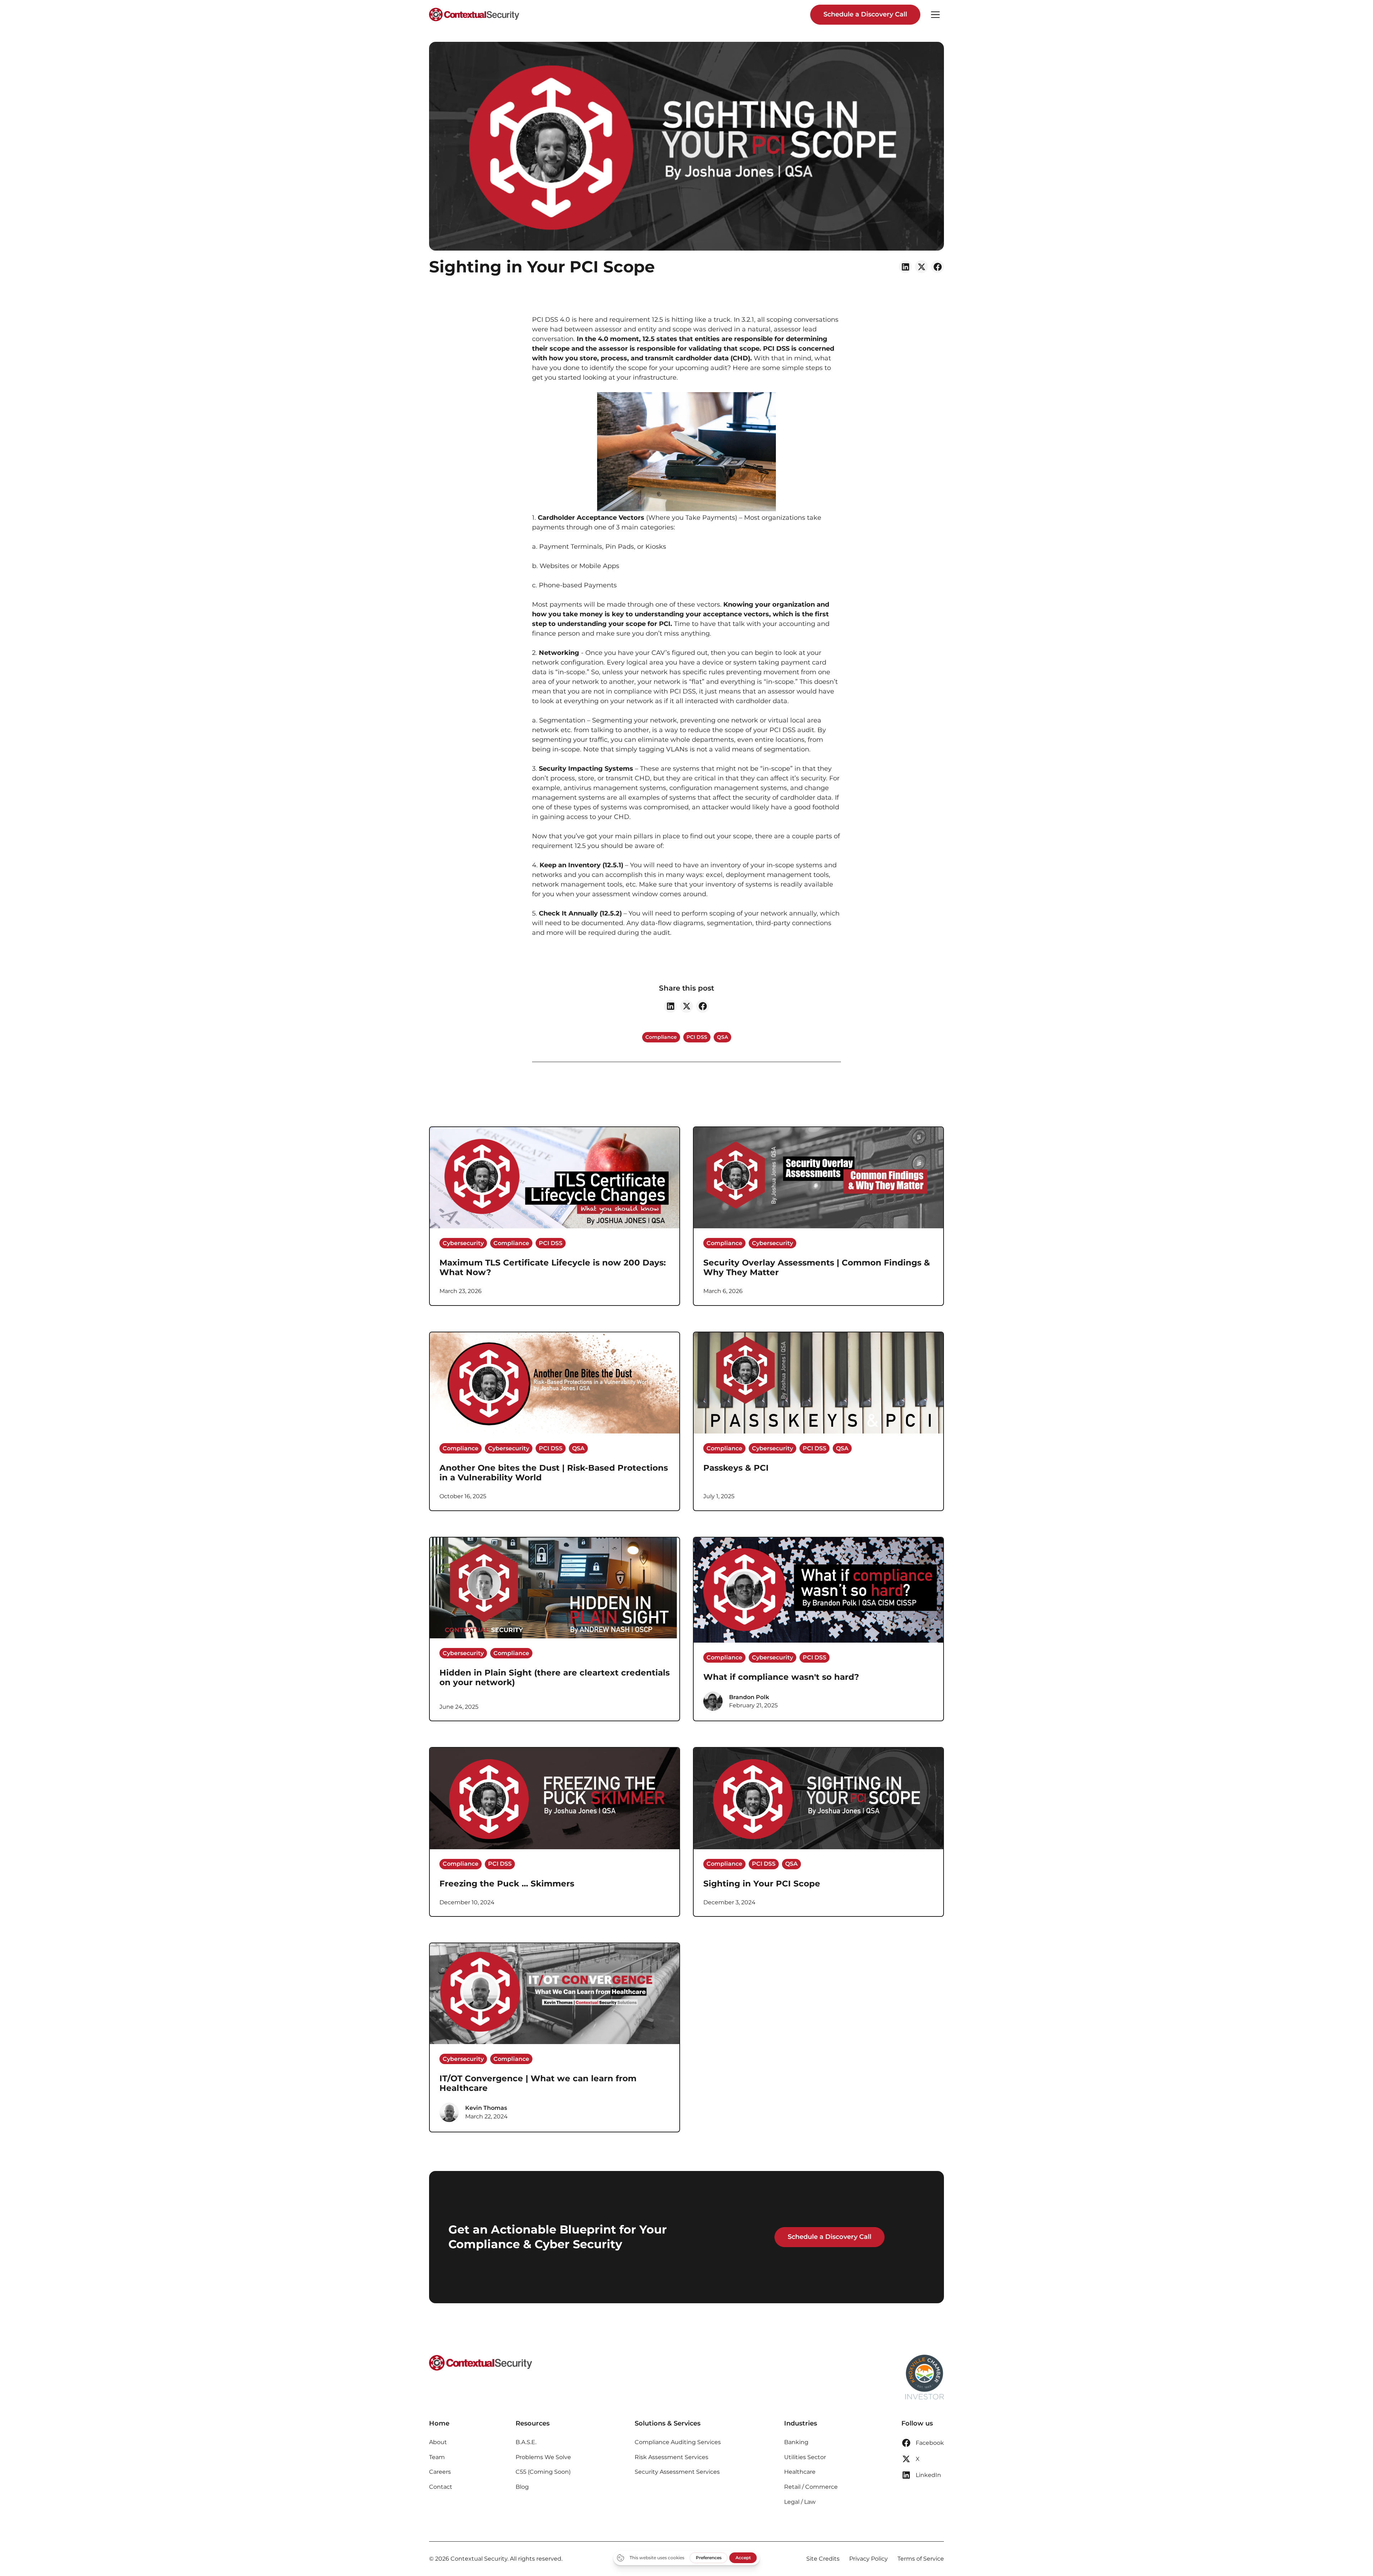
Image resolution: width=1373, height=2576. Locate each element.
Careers (440, 2472)
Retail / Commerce (811, 2487)
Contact (441, 2487)
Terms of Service (921, 2559)
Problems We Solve (543, 2457)
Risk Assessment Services (671, 2457)
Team (437, 2457)
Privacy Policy (868, 2559)
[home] (474, 15)
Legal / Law (800, 2502)
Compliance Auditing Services (678, 2442)
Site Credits (823, 2559)
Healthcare (800, 2472)
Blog (522, 2487)
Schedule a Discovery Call (865, 14)
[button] (935, 15)
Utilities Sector (805, 2457)
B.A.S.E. (526, 2442)
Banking (796, 2442)
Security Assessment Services (677, 2472)
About (438, 2442)
